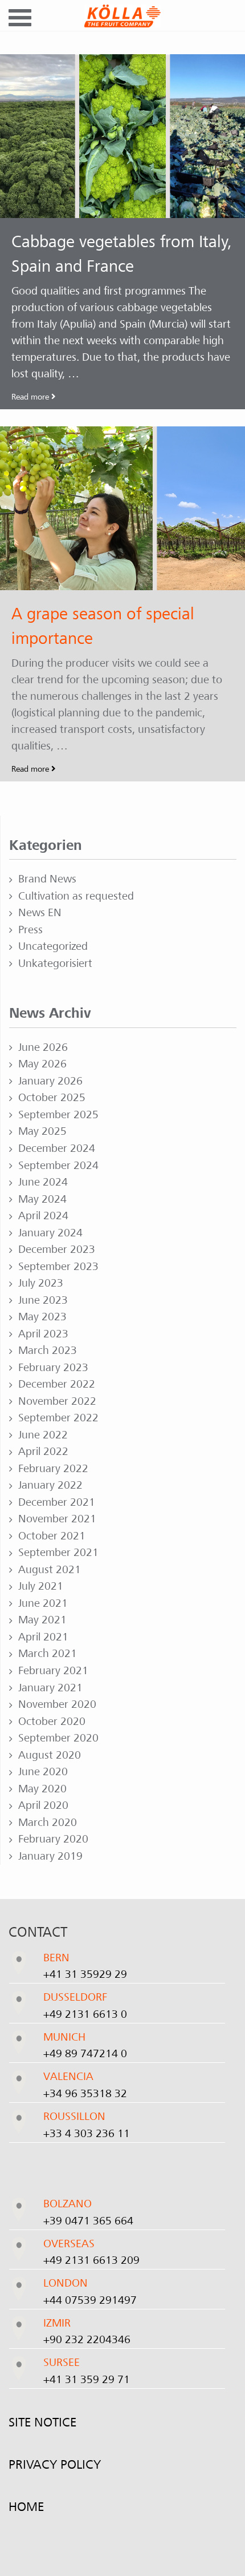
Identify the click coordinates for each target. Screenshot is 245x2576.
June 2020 (43, 1772)
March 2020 (48, 1823)
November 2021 (57, 1519)
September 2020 (58, 1738)
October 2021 (52, 1536)
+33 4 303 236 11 (87, 2134)
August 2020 (50, 1755)
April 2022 (43, 1452)
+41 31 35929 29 (85, 1974)
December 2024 (57, 1148)
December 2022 (57, 1384)
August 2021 (50, 1570)
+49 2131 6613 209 (91, 2260)
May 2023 (42, 1317)
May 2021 (42, 1620)
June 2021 (43, 1603)
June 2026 (43, 1047)
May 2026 (42, 1064)
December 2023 (57, 1249)
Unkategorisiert (55, 964)
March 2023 (48, 1351)
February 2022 (53, 1469)
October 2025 (52, 1098)
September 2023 (58, 1267)
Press (30, 930)
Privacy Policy (55, 2465)
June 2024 (43, 1182)
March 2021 (48, 1654)
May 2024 (42, 1199)
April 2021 (43, 1637)
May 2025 (42, 1131)
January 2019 (50, 1856)
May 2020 (42, 1789)
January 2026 (50, 1081)
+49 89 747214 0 (85, 2054)
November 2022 (57, 1401)
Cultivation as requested (76, 896)
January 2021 (50, 1688)
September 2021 (58, 1553)
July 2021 (41, 1586)
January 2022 (50, 1485)
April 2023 (43, 1334)
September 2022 (58, 1418)
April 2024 (43, 1216)
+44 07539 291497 (90, 2300)
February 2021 (53, 1671)
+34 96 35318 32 (85, 2094)
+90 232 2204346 (87, 2340)
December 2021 (57, 1502)
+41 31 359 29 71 (87, 2380)
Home (26, 2507)
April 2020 (43, 1805)
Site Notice (42, 2422)
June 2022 (43, 1435)
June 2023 (43, 1300)
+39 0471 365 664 (88, 2221)
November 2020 (57, 1704)
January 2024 (50, 1233)
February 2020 (53, 1839)
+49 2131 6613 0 (85, 2014)
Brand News (47, 879)
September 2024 (58, 1166)
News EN (40, 913)
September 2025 (58, 1115)
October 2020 (52, 1722)
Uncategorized (53, 946)
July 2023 (41, 1283)
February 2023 (53, 1368)
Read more (31, 397)
